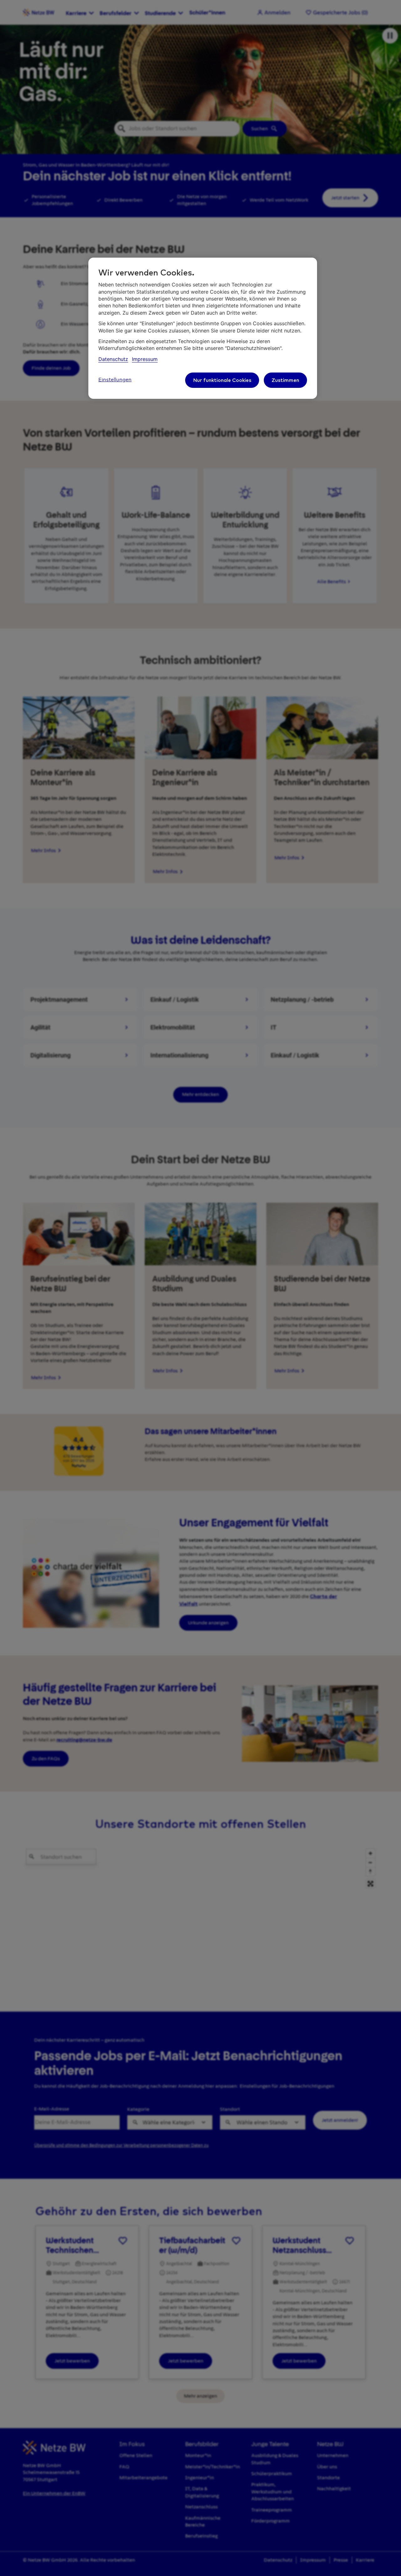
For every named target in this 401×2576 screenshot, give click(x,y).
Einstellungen (115, 380)
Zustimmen (285, 380)
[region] (203, 328)
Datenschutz (113, 359)
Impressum (145, 359)
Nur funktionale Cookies (222, 380)
